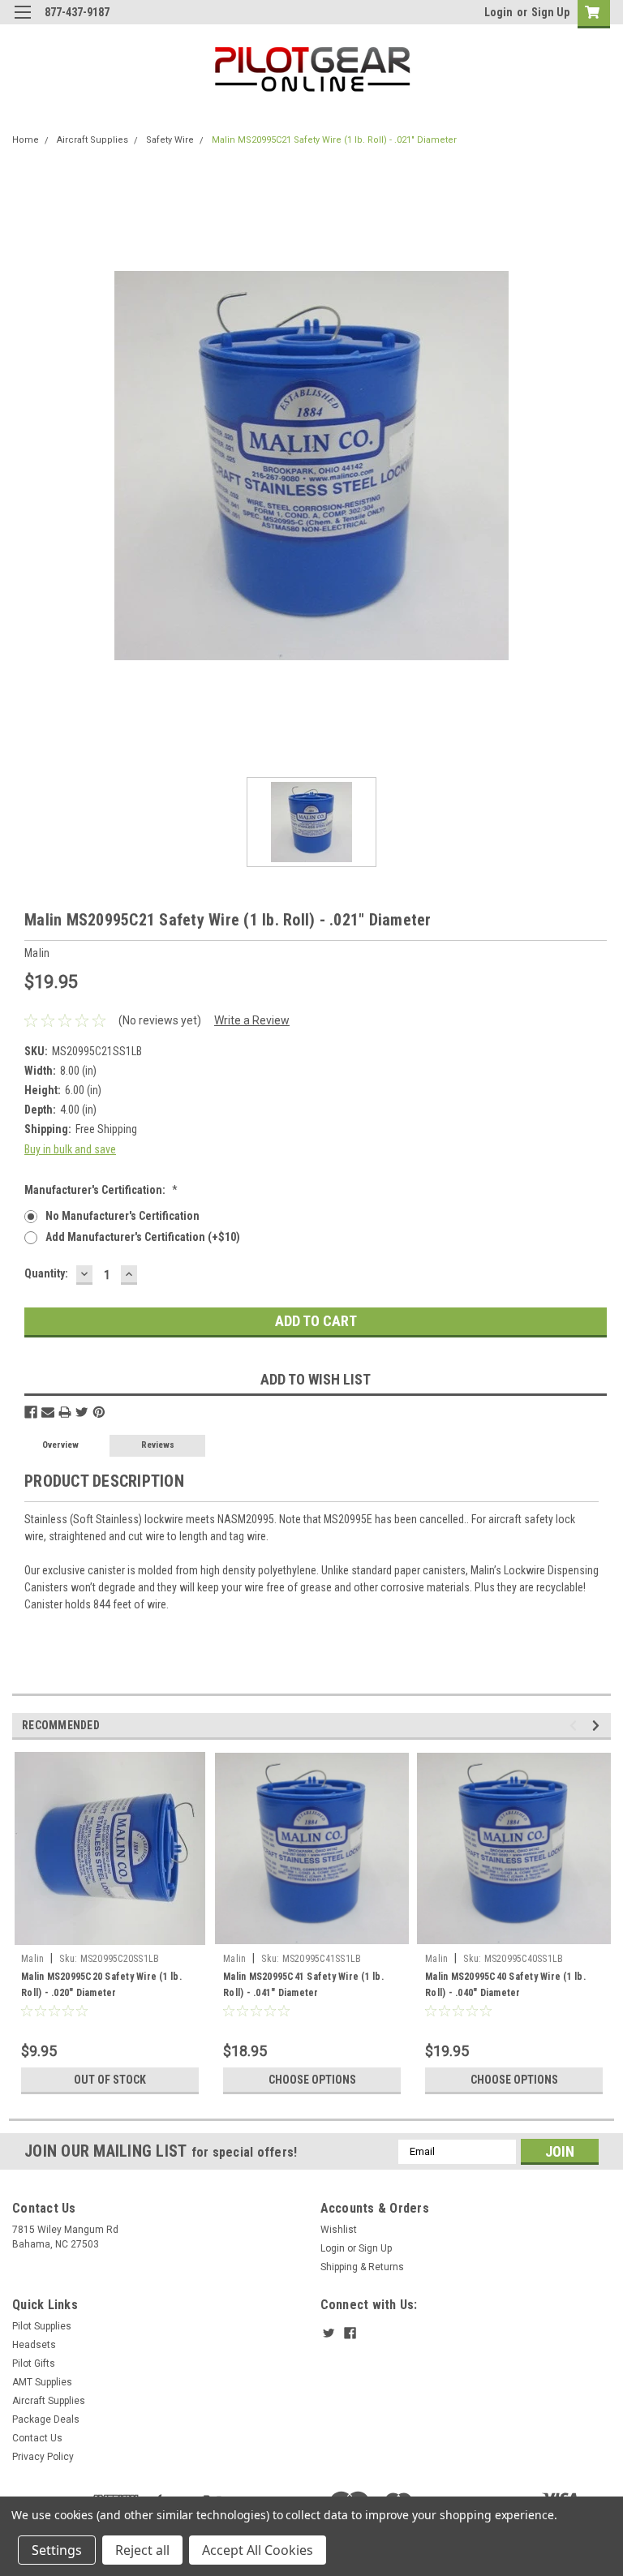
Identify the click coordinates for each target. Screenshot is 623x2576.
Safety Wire (170, 140)
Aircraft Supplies (92, 140)
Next (598, 1726)
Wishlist (339, 2230)
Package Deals (46, 2419)
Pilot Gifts (34, 2363)
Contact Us (37, 2438)
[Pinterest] (99, 1412)
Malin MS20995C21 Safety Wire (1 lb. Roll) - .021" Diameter (334, 140)
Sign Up (550, 12)
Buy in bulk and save (70, 1149)
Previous (576, 1726)
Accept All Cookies (258, 2550)
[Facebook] (31, 1412)
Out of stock (110, 2080)
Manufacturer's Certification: (101, 1190)
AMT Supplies (42, 2382)
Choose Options (312, 2080)
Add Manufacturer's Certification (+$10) (143, 1237)
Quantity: (46, 1273)
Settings (57, 2550)
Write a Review (252, 1020)
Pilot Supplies (42, 2326)
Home (26, 140)
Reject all (142, 2550)
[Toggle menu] (22, 22)
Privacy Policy (43, 2457)
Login (498, 12)
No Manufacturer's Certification (122, 1216)
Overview (60, 1445)
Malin (32, 1959)
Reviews (158, 1445)
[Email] (48, 1412)
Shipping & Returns (362, 2267)
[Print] (65, 1412)
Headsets (34, 2345)
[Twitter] (82, 1412)
